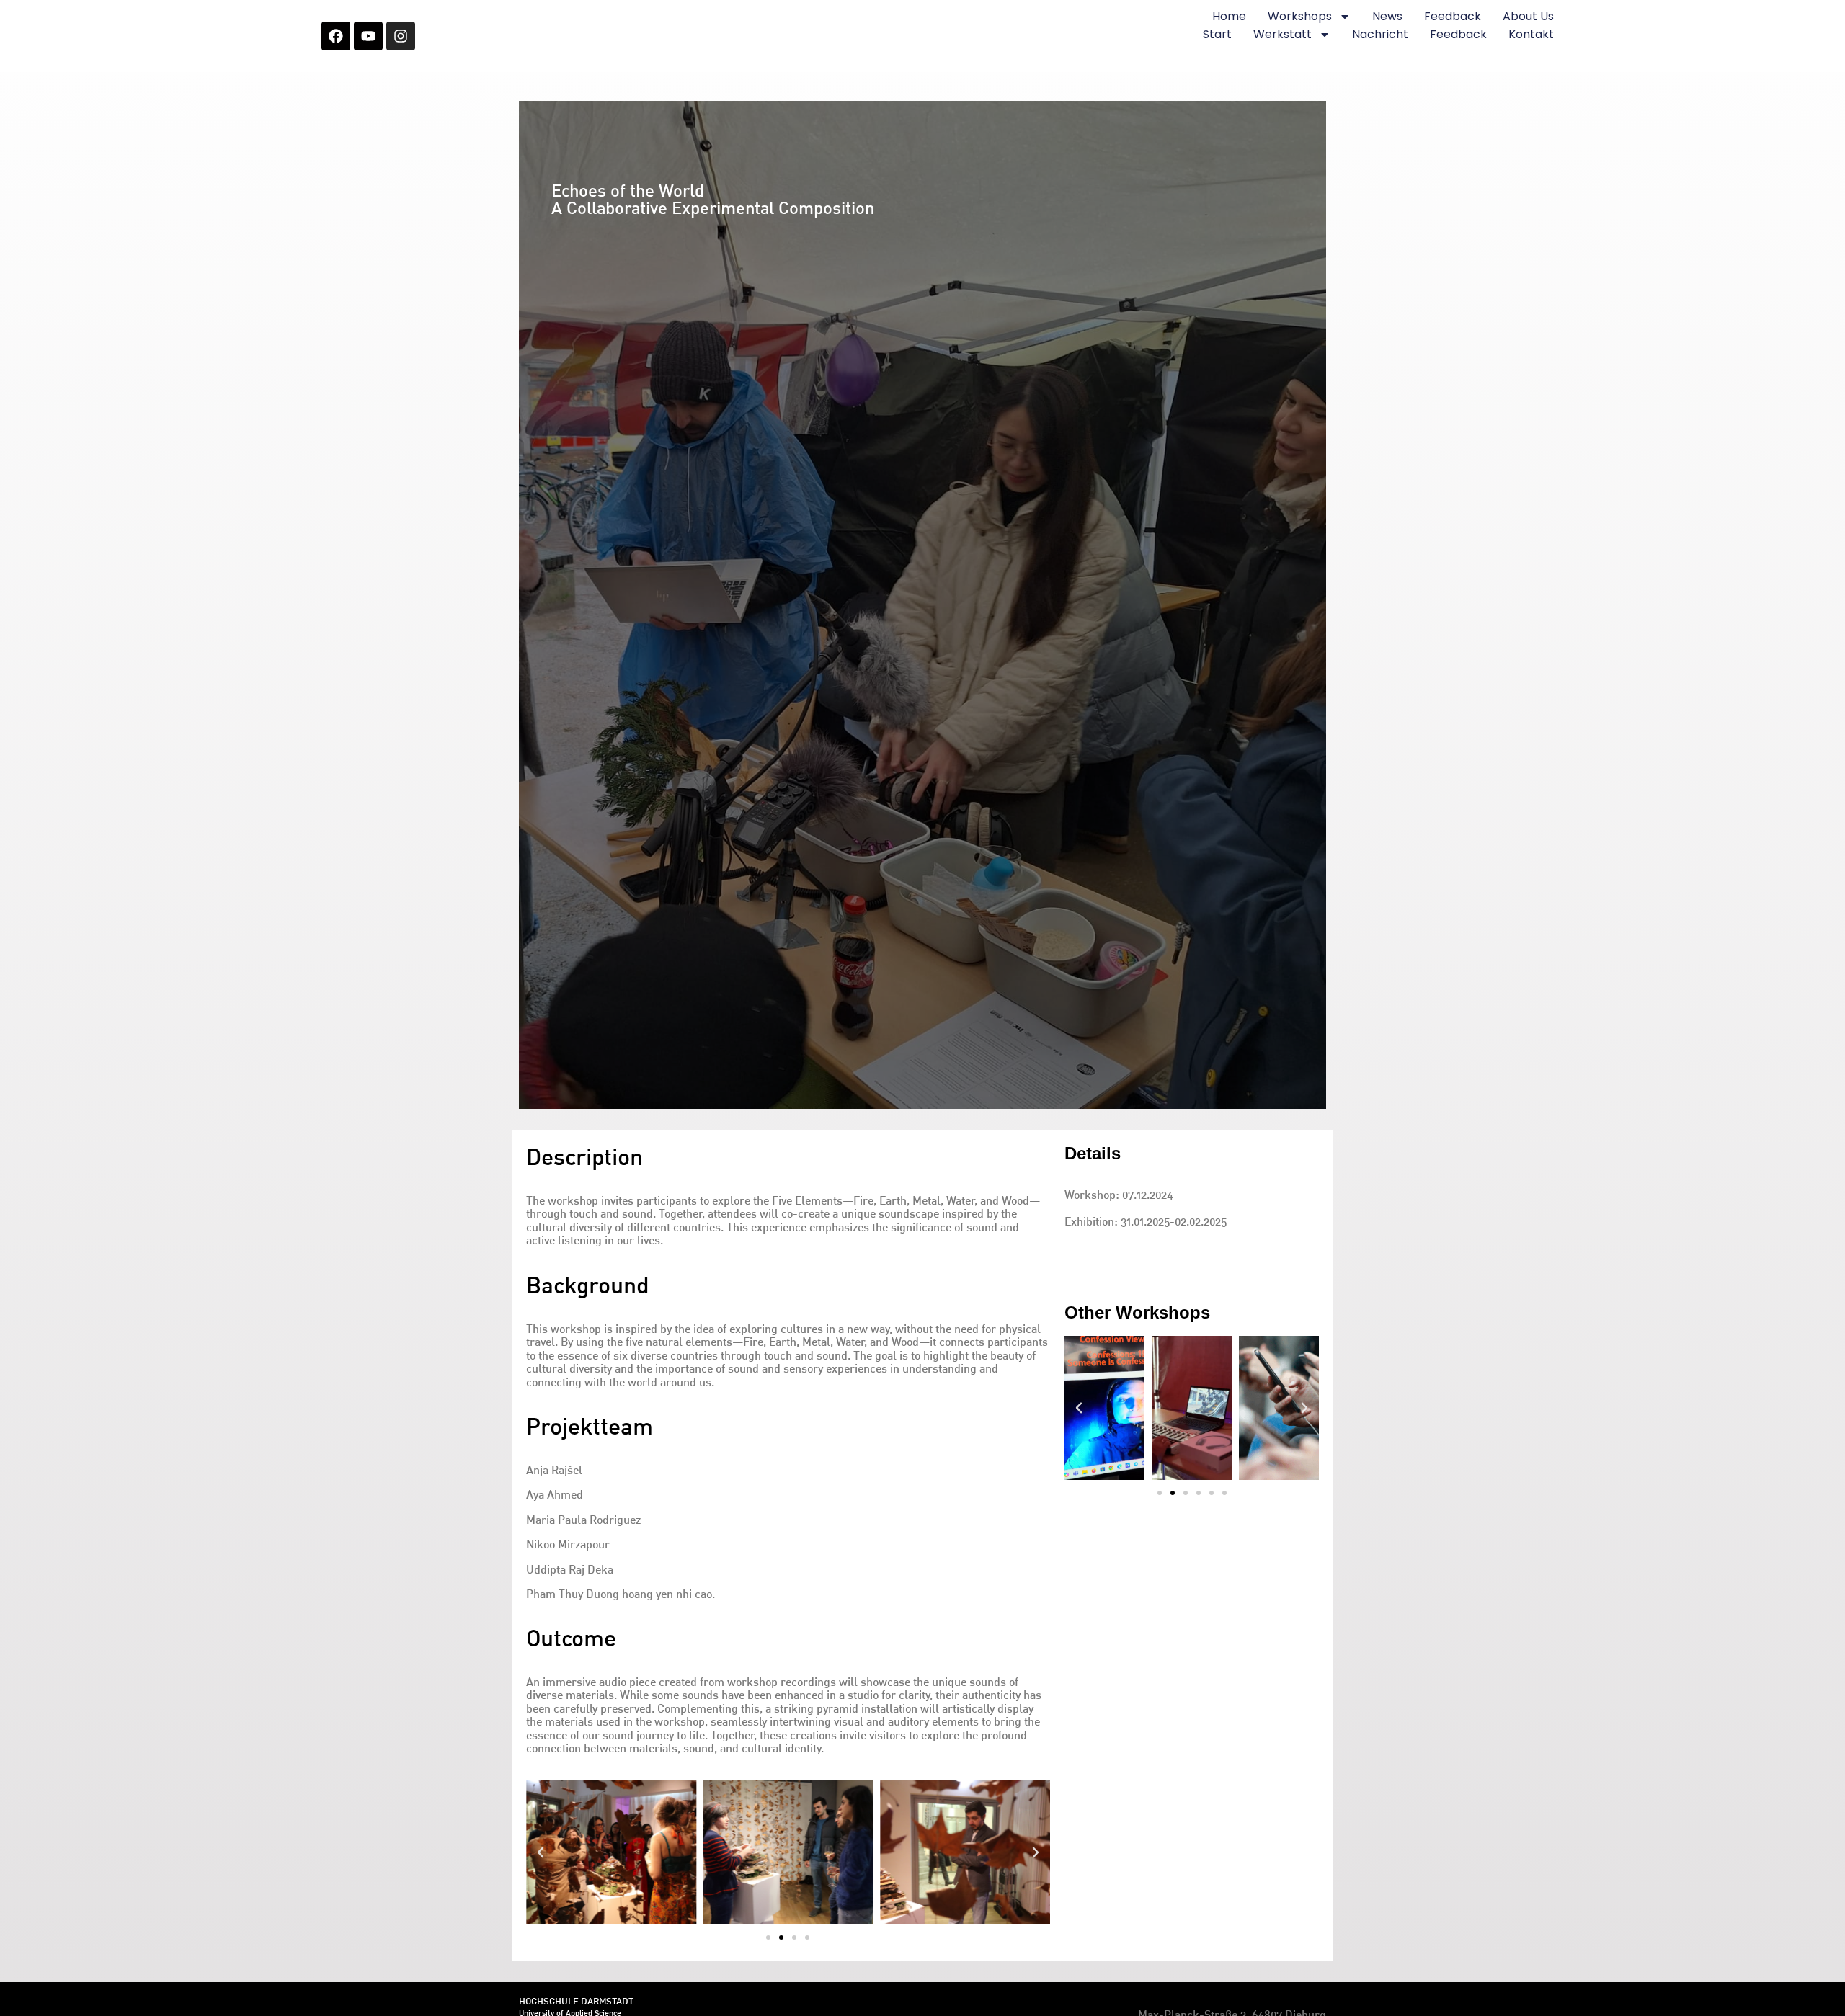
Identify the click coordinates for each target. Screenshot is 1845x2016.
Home (1229, 16)
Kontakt (1531, 34)
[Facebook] (336, 36)
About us (1528, 16)
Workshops (1300, 16)
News (1387, 16)
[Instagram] (401, 36)
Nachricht (1380, 34)
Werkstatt (1282, 34)
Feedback (1453, 16)
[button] (768, 1937)
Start (1217, 34)
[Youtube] (368, 36)
